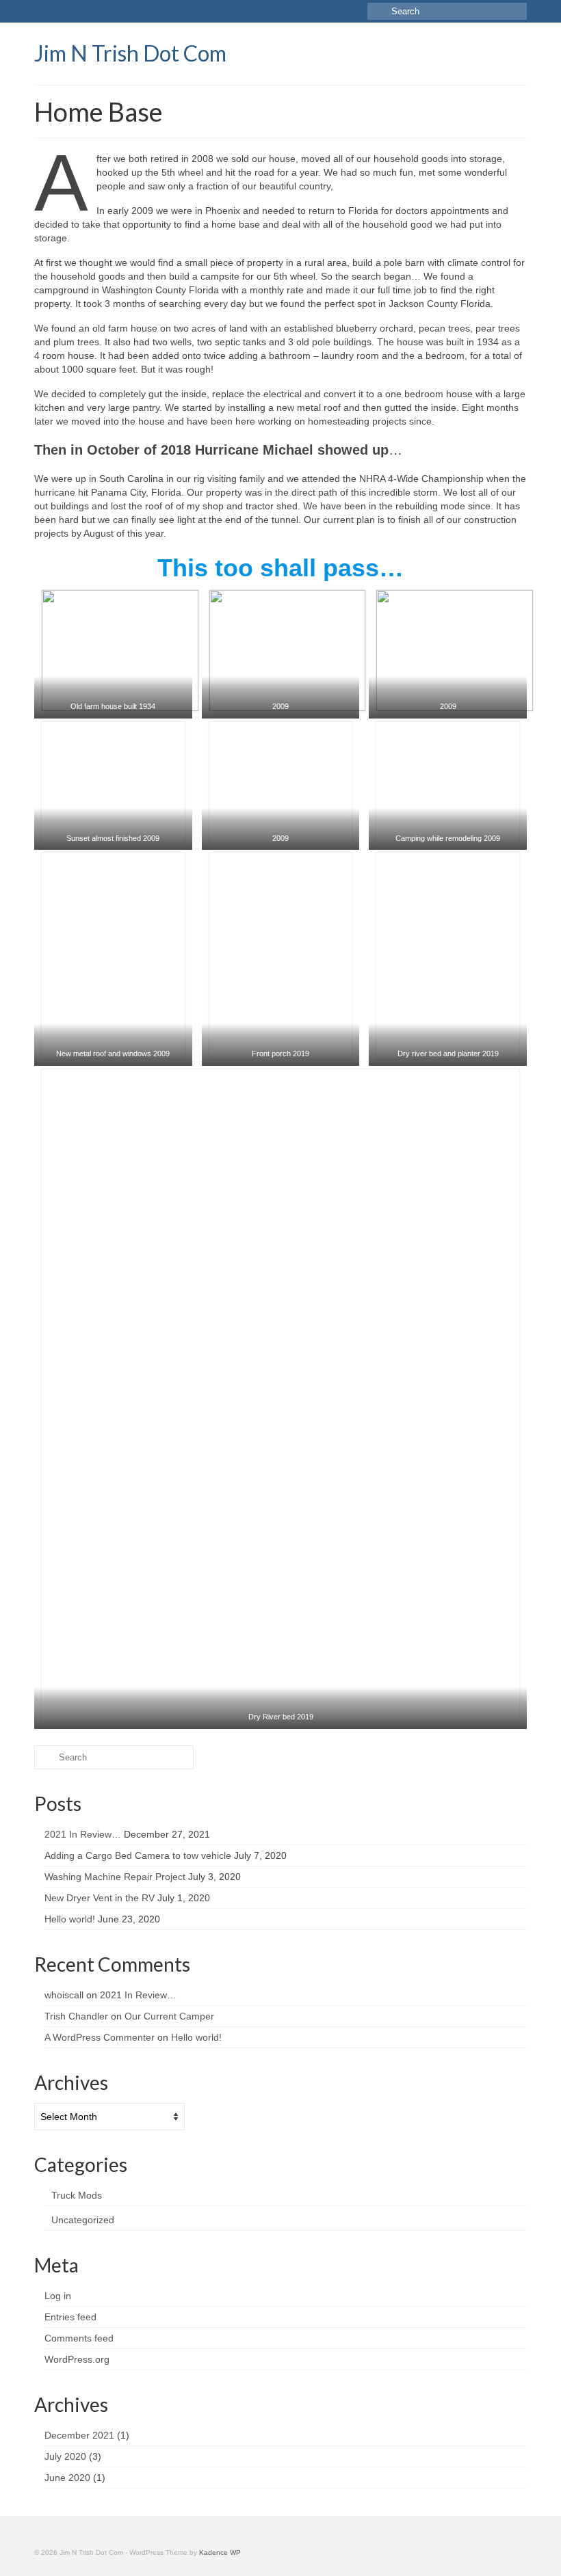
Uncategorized (83, 2220)
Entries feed (70, 2317)
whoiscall (64, 1995)
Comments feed (79, 2338)
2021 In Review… (83, 1834)
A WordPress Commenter (100, 2037)
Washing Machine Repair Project (115, 1877)
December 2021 (79, 2435)
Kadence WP (220, 2552)
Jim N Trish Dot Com (130, 53)
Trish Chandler (76, 2016)
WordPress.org (77, 2359)
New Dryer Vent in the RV (100, 1898)
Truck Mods (77, 2195)
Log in (58, 2296)
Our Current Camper (169, 2016)
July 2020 (65, 2456)
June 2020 (67, 2478)
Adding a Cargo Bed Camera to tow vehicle (138, 1855)
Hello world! (70, 1919)
